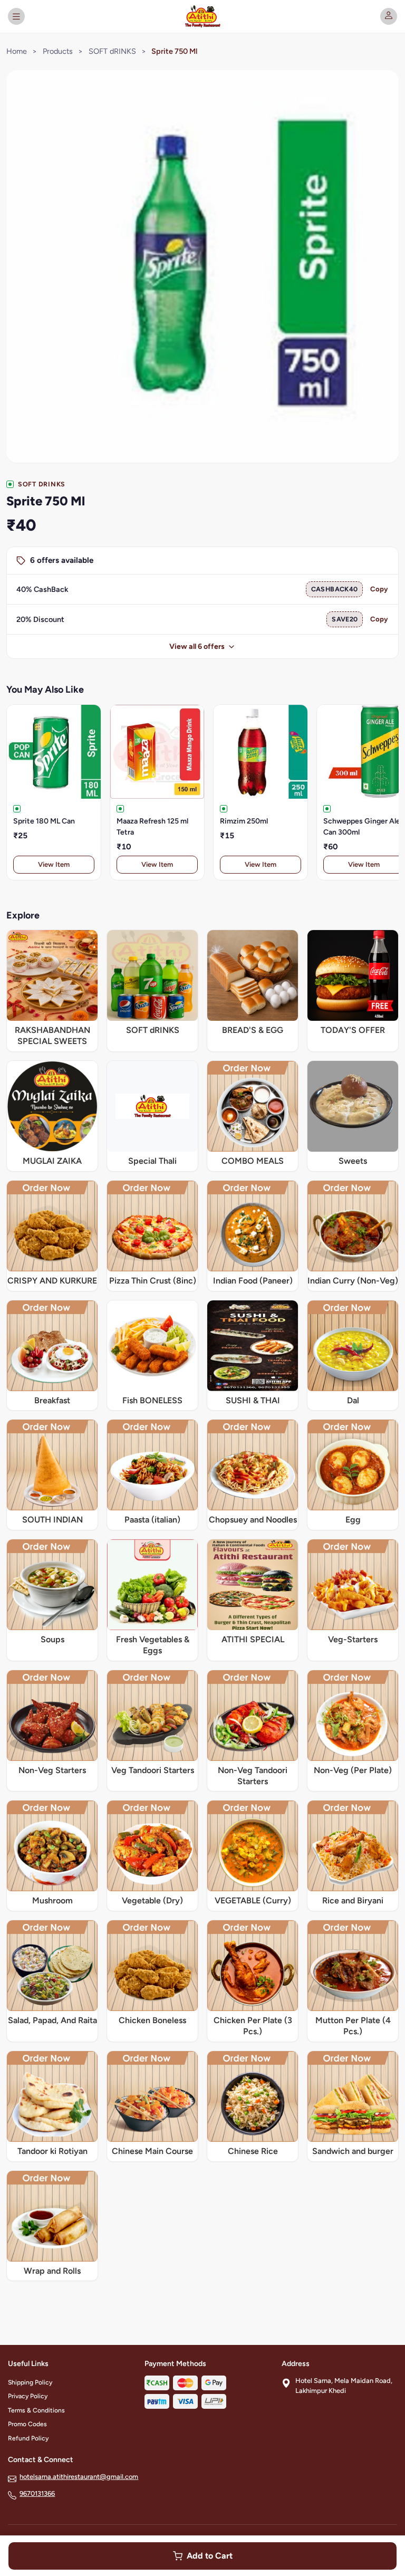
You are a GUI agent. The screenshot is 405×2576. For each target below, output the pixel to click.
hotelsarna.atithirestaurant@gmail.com (79, 2477)
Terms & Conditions (36, 2410)
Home (17, 51)
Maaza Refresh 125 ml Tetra (152, 827)
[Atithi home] (202, 16)
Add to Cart (210, 2556)
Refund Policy (28, 2438)
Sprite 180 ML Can (44, 821)
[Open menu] (16, 16)
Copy (379, 589)
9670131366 (37, 2493)
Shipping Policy (30, 2382)
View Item (54, 864)
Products (58, 51)
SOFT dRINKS (112, 51)
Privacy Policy (28, 2396)
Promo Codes (27, 2424)
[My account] (389, 16)
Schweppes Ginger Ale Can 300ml (362, 827)
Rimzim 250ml (244, 821)
